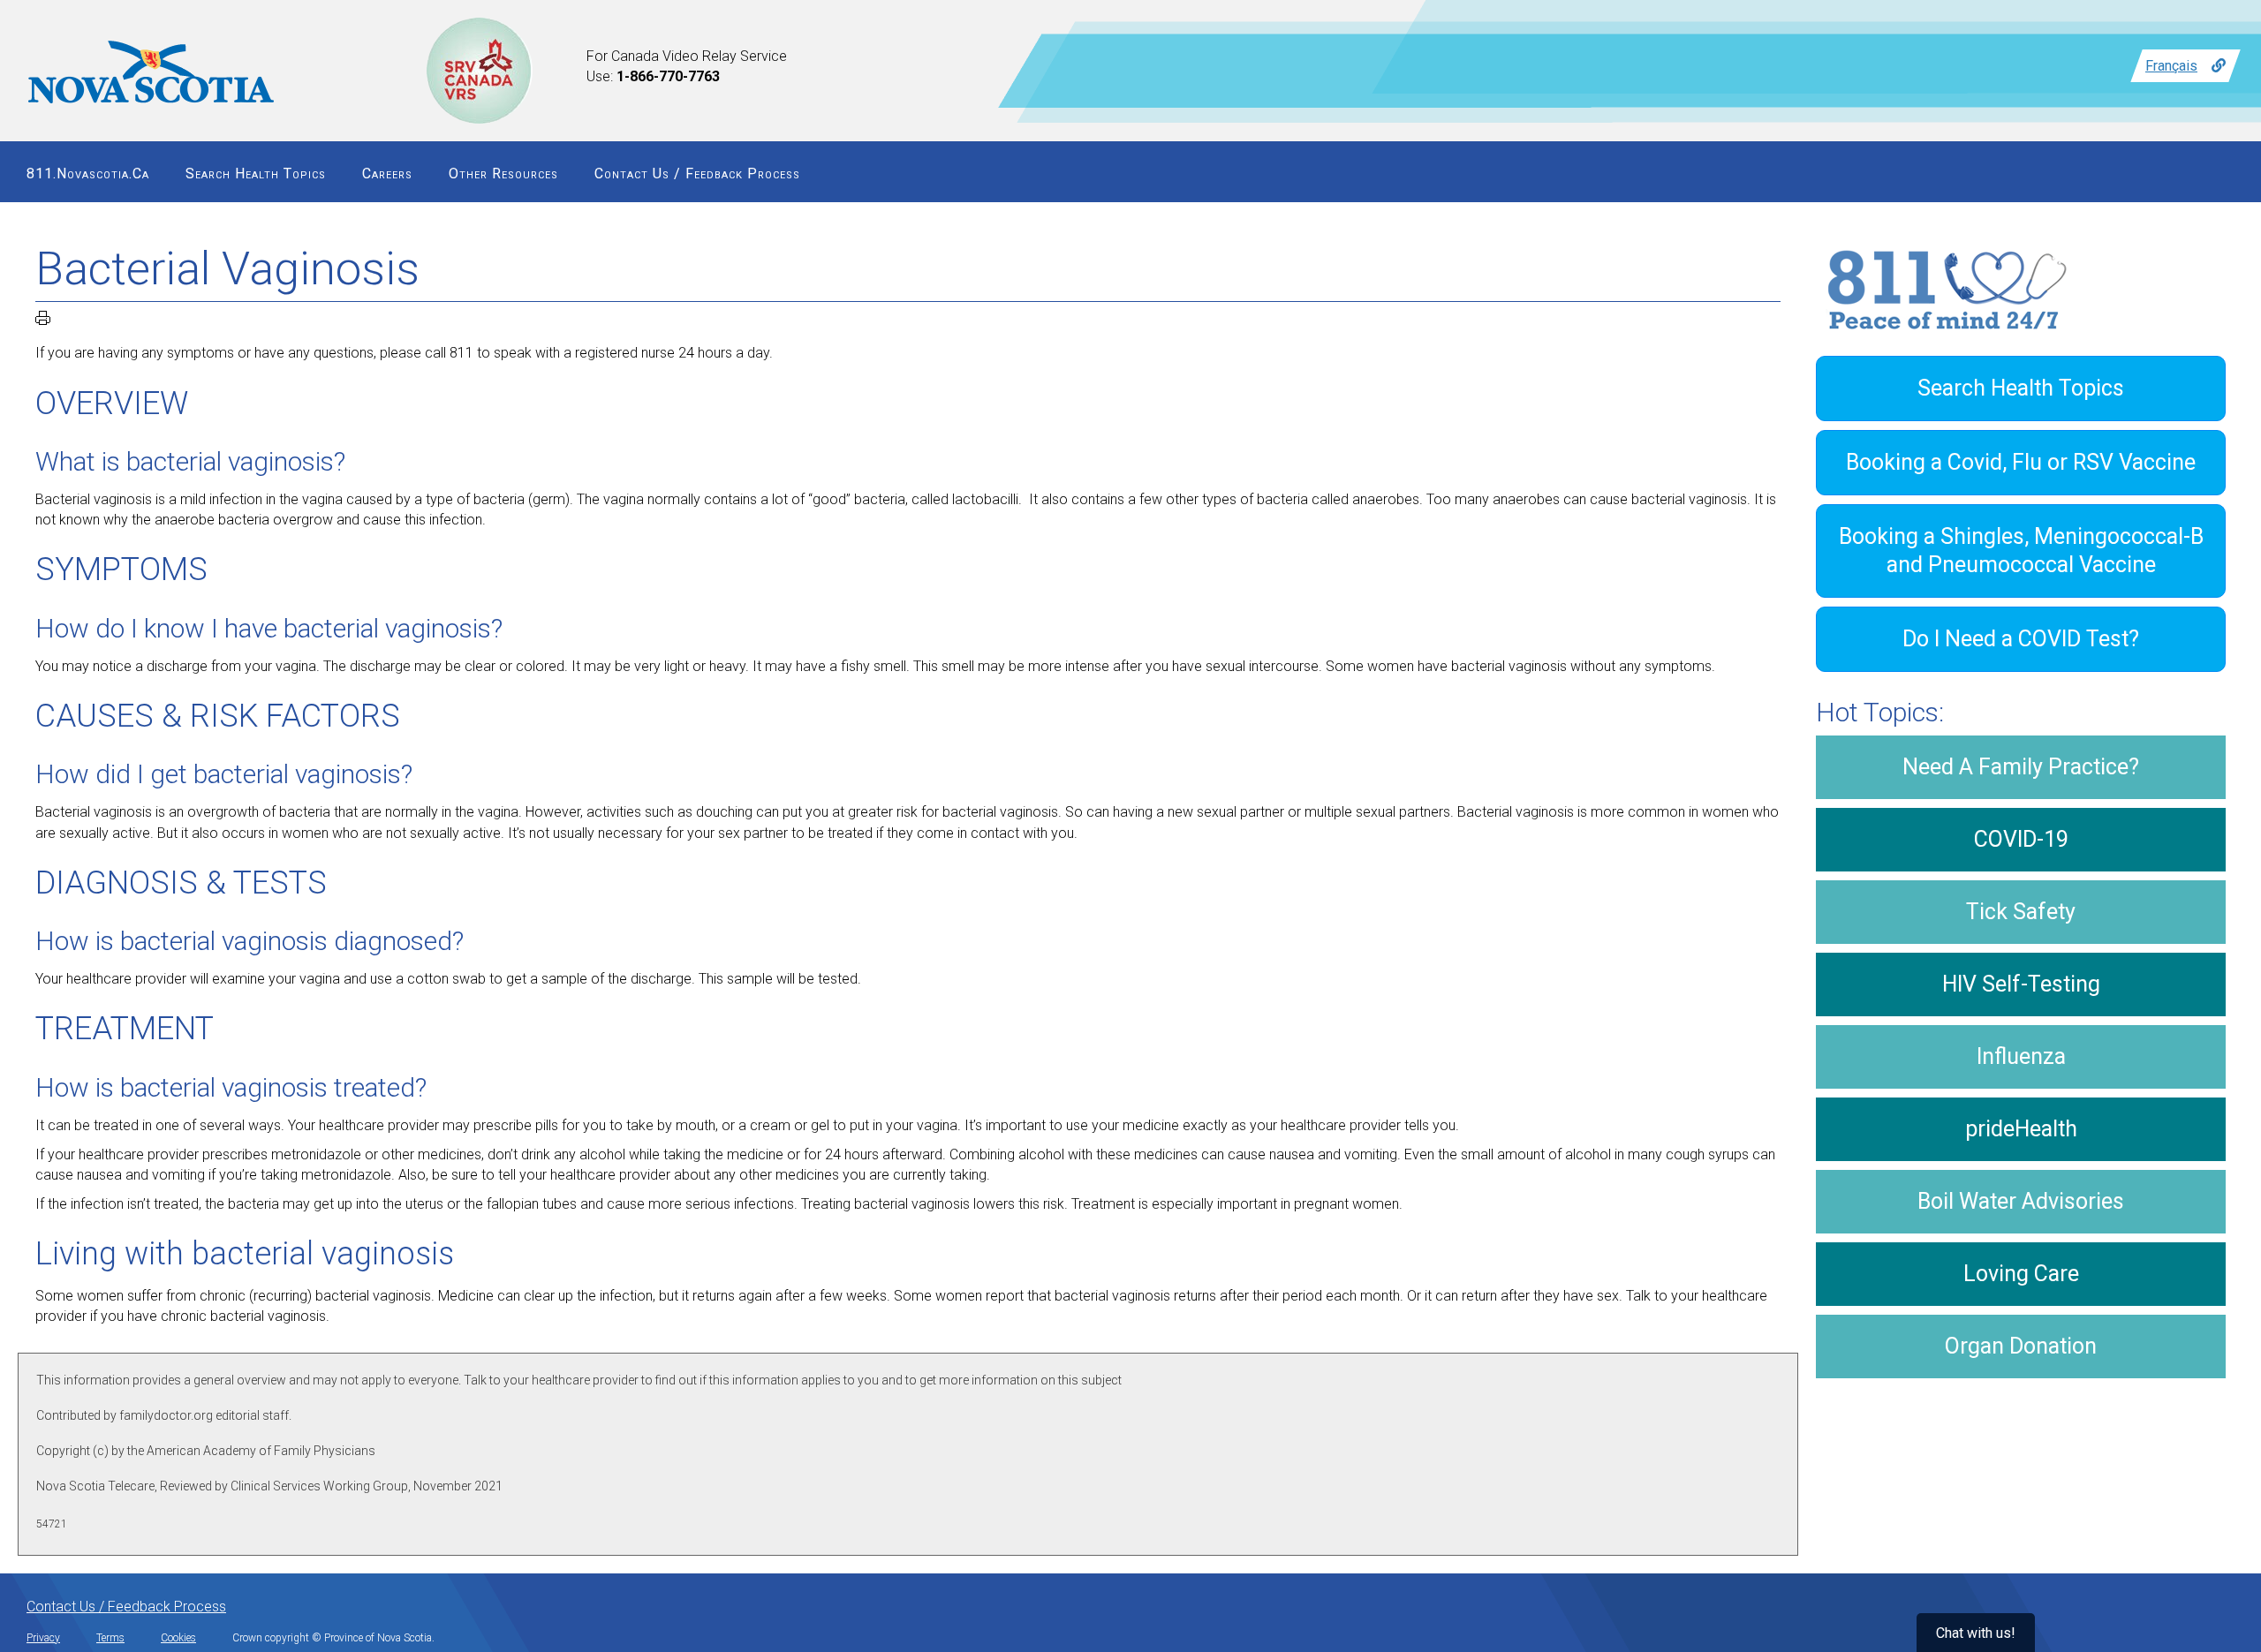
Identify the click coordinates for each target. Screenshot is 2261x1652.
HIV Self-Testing (2021, 984)
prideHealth (2021, 1129)
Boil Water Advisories (2021, 1201)
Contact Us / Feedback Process (697, 173)
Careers (387, 173)
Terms (110, 1638)
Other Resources (503, 173)
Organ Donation (2021, 1346)
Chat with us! (1976, 1633)
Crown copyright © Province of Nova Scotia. (333, 1638)
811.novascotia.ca (88, 173)
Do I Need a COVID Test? (2021, 639)
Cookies (178, 1638)
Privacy (43, 1638)
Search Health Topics (256, 173)
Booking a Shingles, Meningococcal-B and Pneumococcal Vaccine (2021, 551)
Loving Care (2021, 1274)
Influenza (2021, 1056)
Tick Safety (2021, 912)
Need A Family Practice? (2021, 767)
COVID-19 (2021, 839)
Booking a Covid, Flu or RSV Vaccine (2021, 462)
